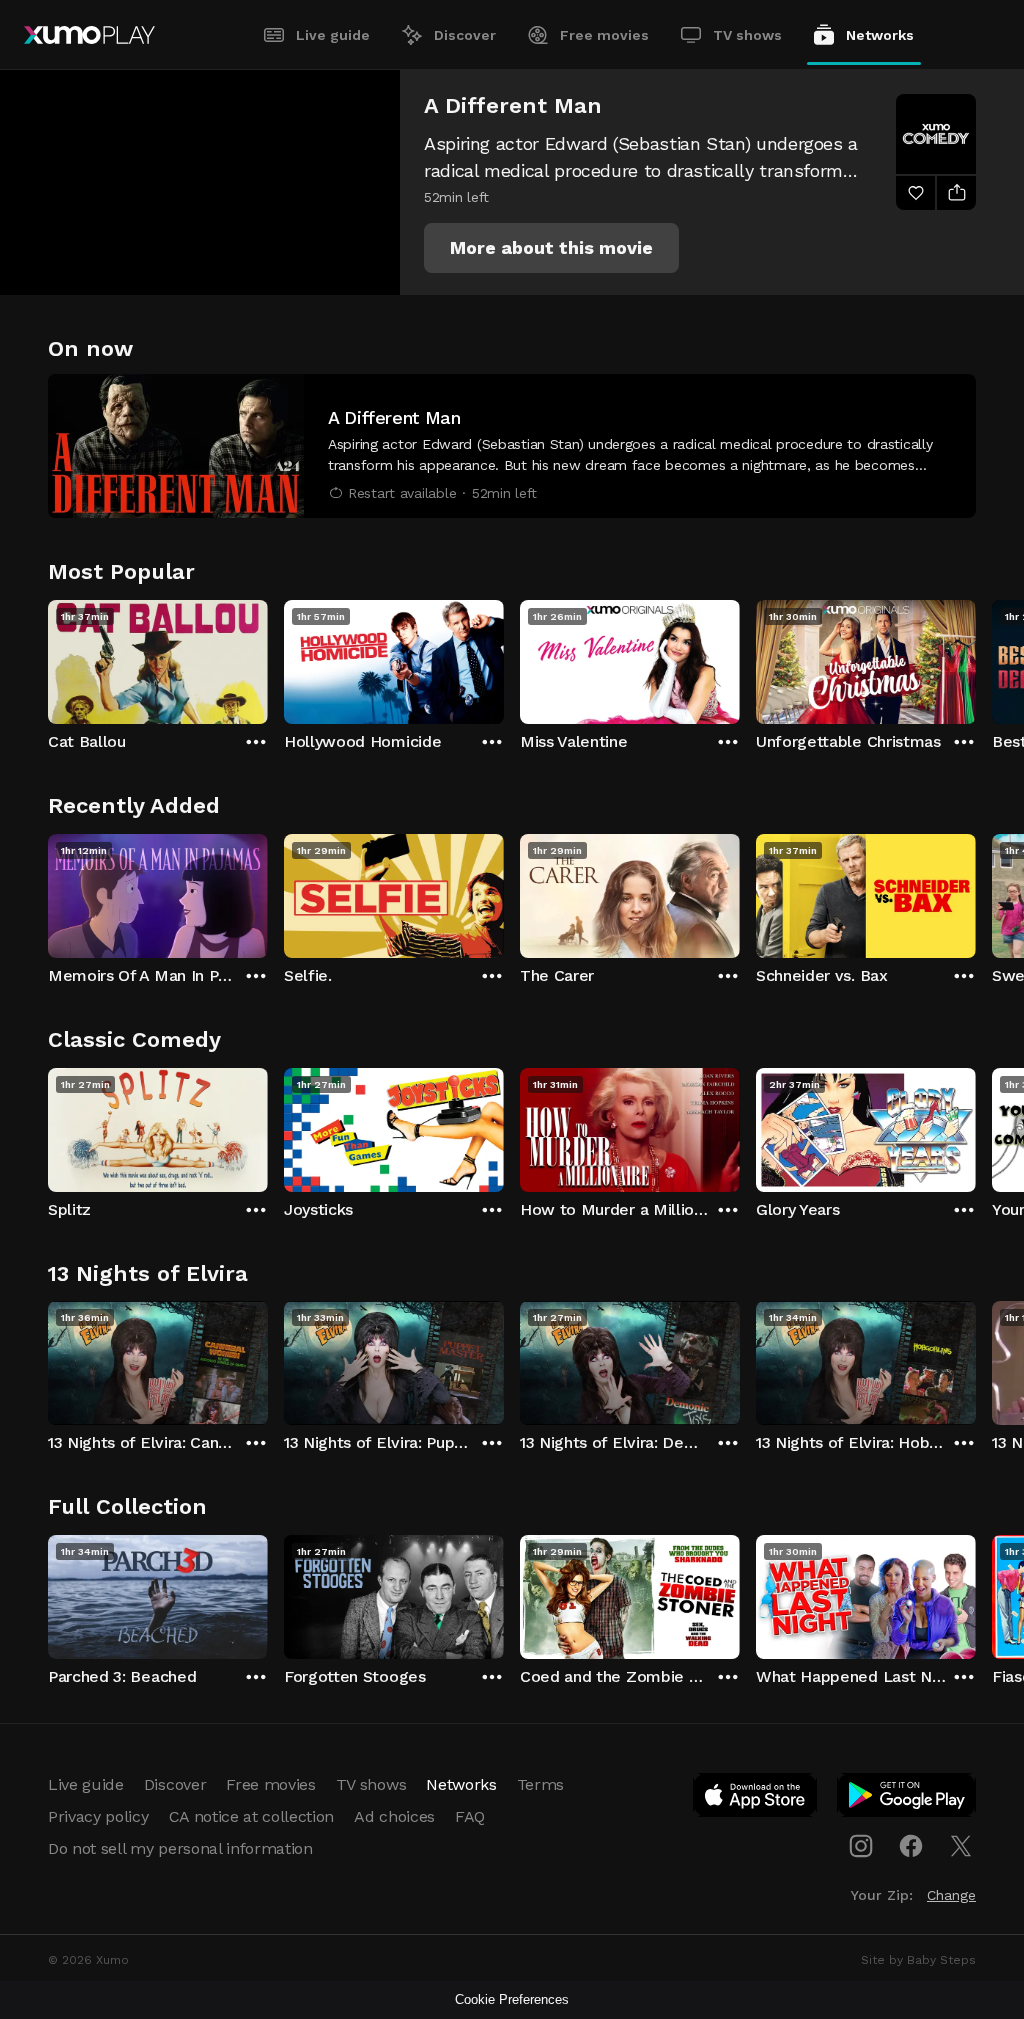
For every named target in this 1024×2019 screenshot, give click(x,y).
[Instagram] (861, 1846)
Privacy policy (98, 1816)
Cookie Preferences (512, 1999)
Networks (880, 35)
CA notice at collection (252, 1816)
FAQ (470, 1816)
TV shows (747, 35)
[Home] (89, 35)
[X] (961, 1846)
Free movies (604, 35)
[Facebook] (911, 1846)
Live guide (333, 35)
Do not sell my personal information (180, 1848)
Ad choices (394, 1816)
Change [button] (951, 1895)
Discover (465, 35)
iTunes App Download (756, 1799)
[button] (551, 248)
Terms (540, 1784)
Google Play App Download (907, 1799)
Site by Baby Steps (918, 1960)
